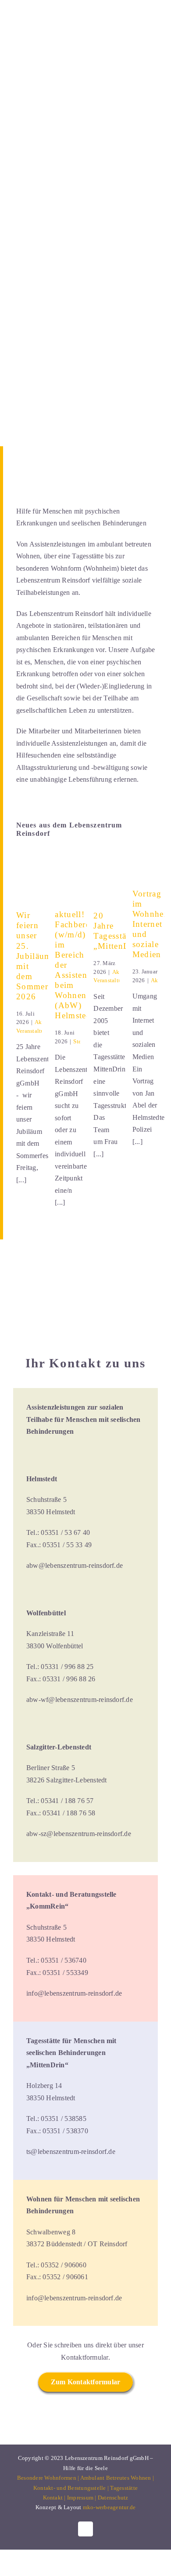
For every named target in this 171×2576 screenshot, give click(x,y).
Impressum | (82, 2498)
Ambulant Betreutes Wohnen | (117, 2478)
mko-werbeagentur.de (109, 2507)
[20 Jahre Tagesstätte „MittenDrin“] (106, 886)
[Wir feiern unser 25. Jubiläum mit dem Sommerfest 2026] (29, 886)
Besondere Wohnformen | (49, 2478)
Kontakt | (55, 2498)
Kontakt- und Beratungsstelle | (72, 2488)
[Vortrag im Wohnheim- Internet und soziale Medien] (145, 875)
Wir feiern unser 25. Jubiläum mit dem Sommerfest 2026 (39, 956)
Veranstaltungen (36, 1031)
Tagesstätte (124, 2488)
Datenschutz (113, 2498)
